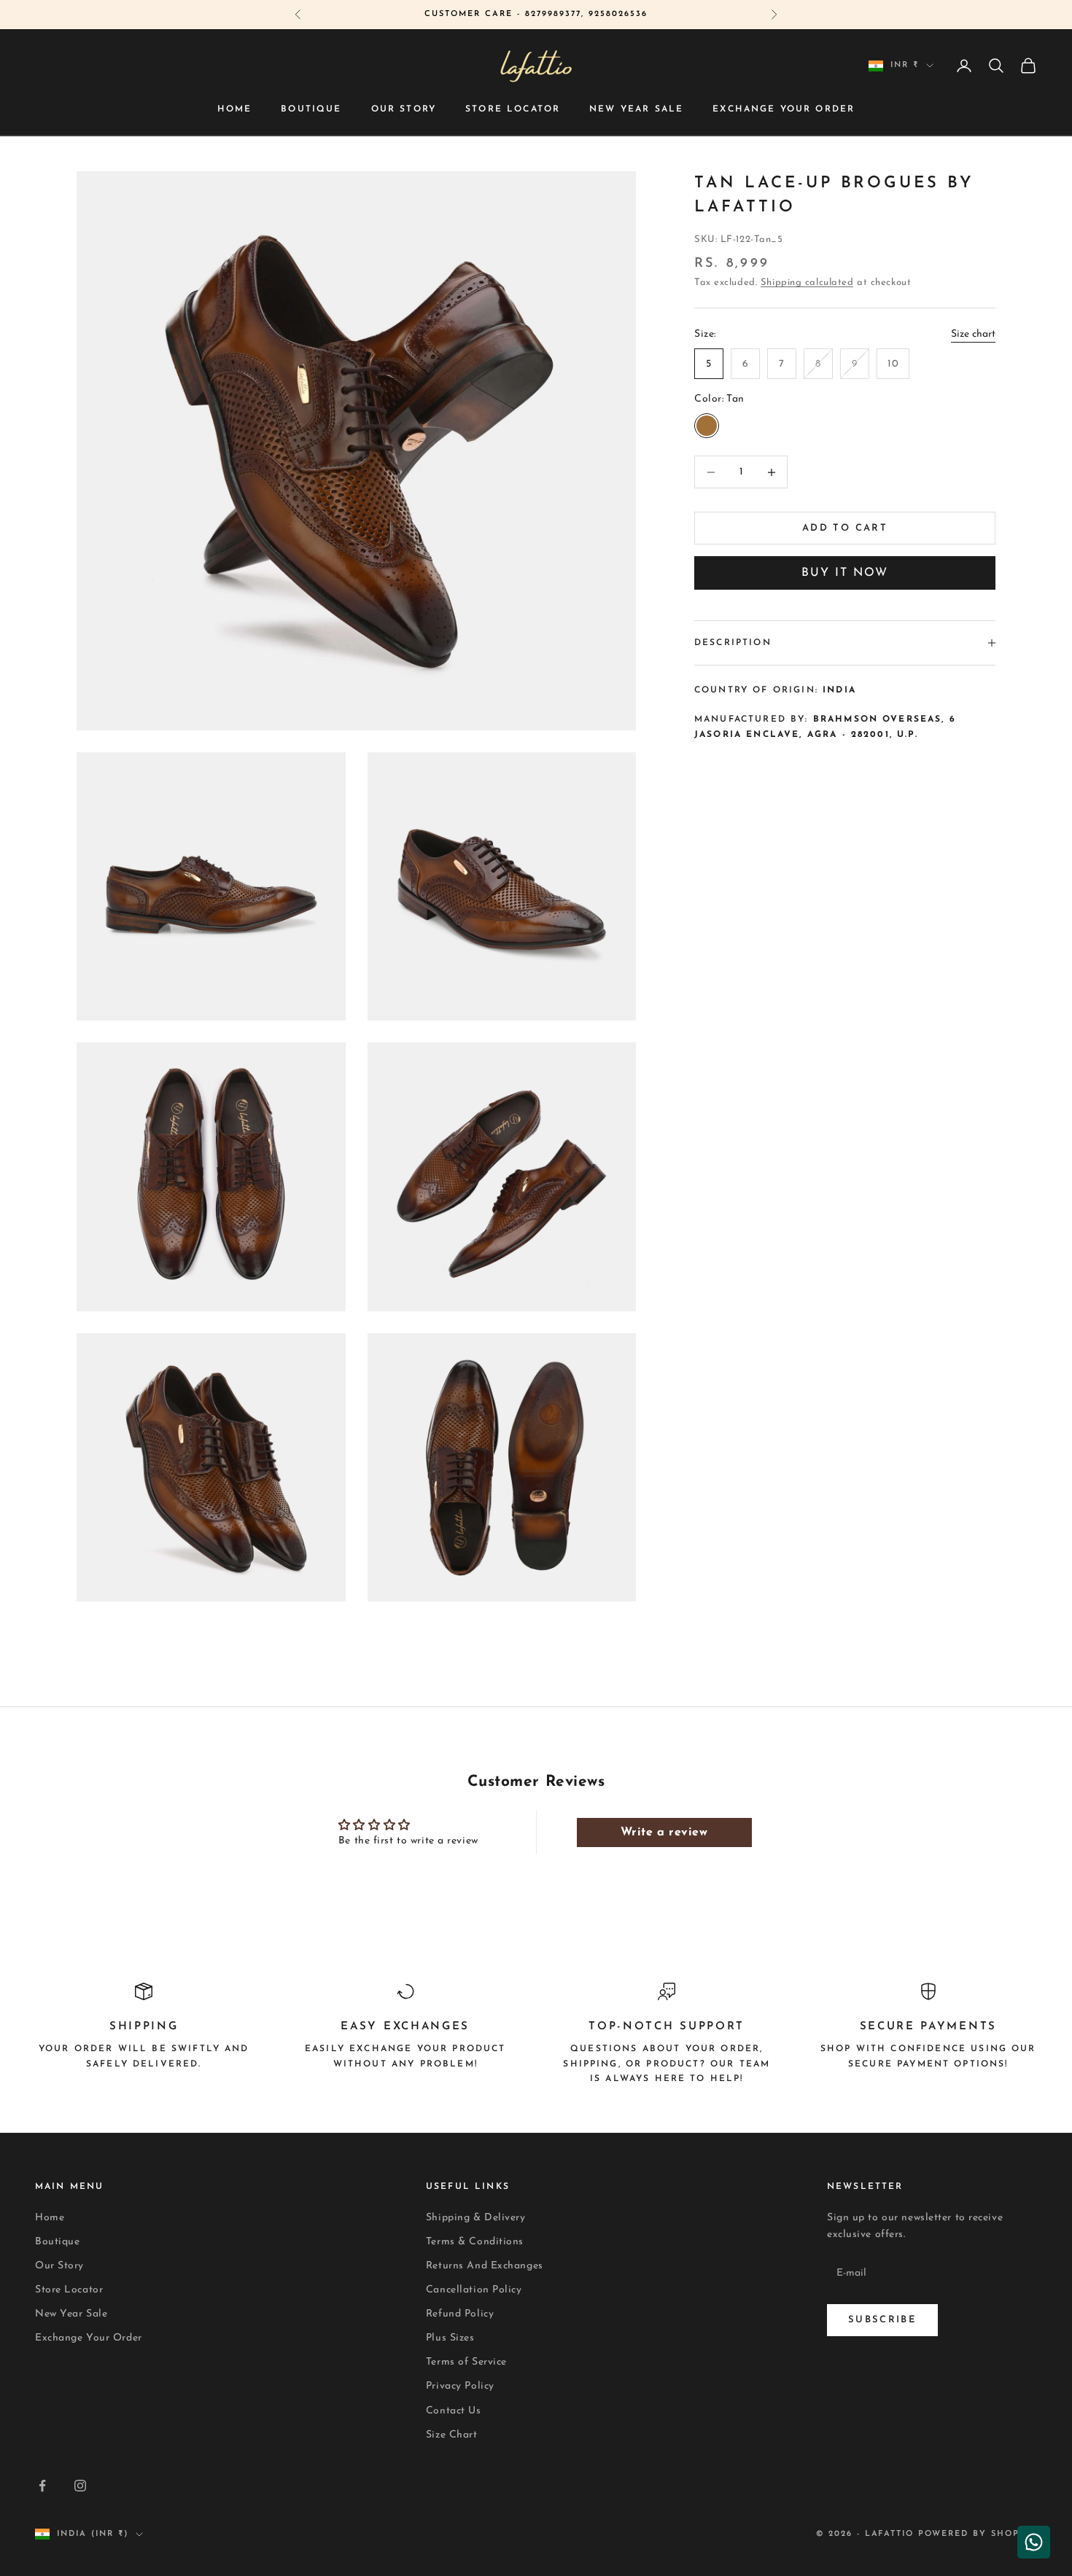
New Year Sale (636, 109)
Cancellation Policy (474, 2290)
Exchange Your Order (784, 109)
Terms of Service (466, 2362)
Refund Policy (460, 2314)
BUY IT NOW (845, 573)
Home (235, 109)
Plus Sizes (450, 2338)
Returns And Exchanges (485, 2266)
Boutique (311, 109)
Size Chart (452, 2435)
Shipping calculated (807, 282)
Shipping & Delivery (476, 2218)
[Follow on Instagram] (80, 2486)
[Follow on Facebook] (42, 2486)
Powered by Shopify (978, 2534)
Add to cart (845, 528)
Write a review (664, 1833)
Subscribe (882, 2320)
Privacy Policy (460, 2386)
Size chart (973, 334)
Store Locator (513, 109)
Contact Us (454, 2411)
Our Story (404, 109)
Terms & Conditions (475, 2242)
